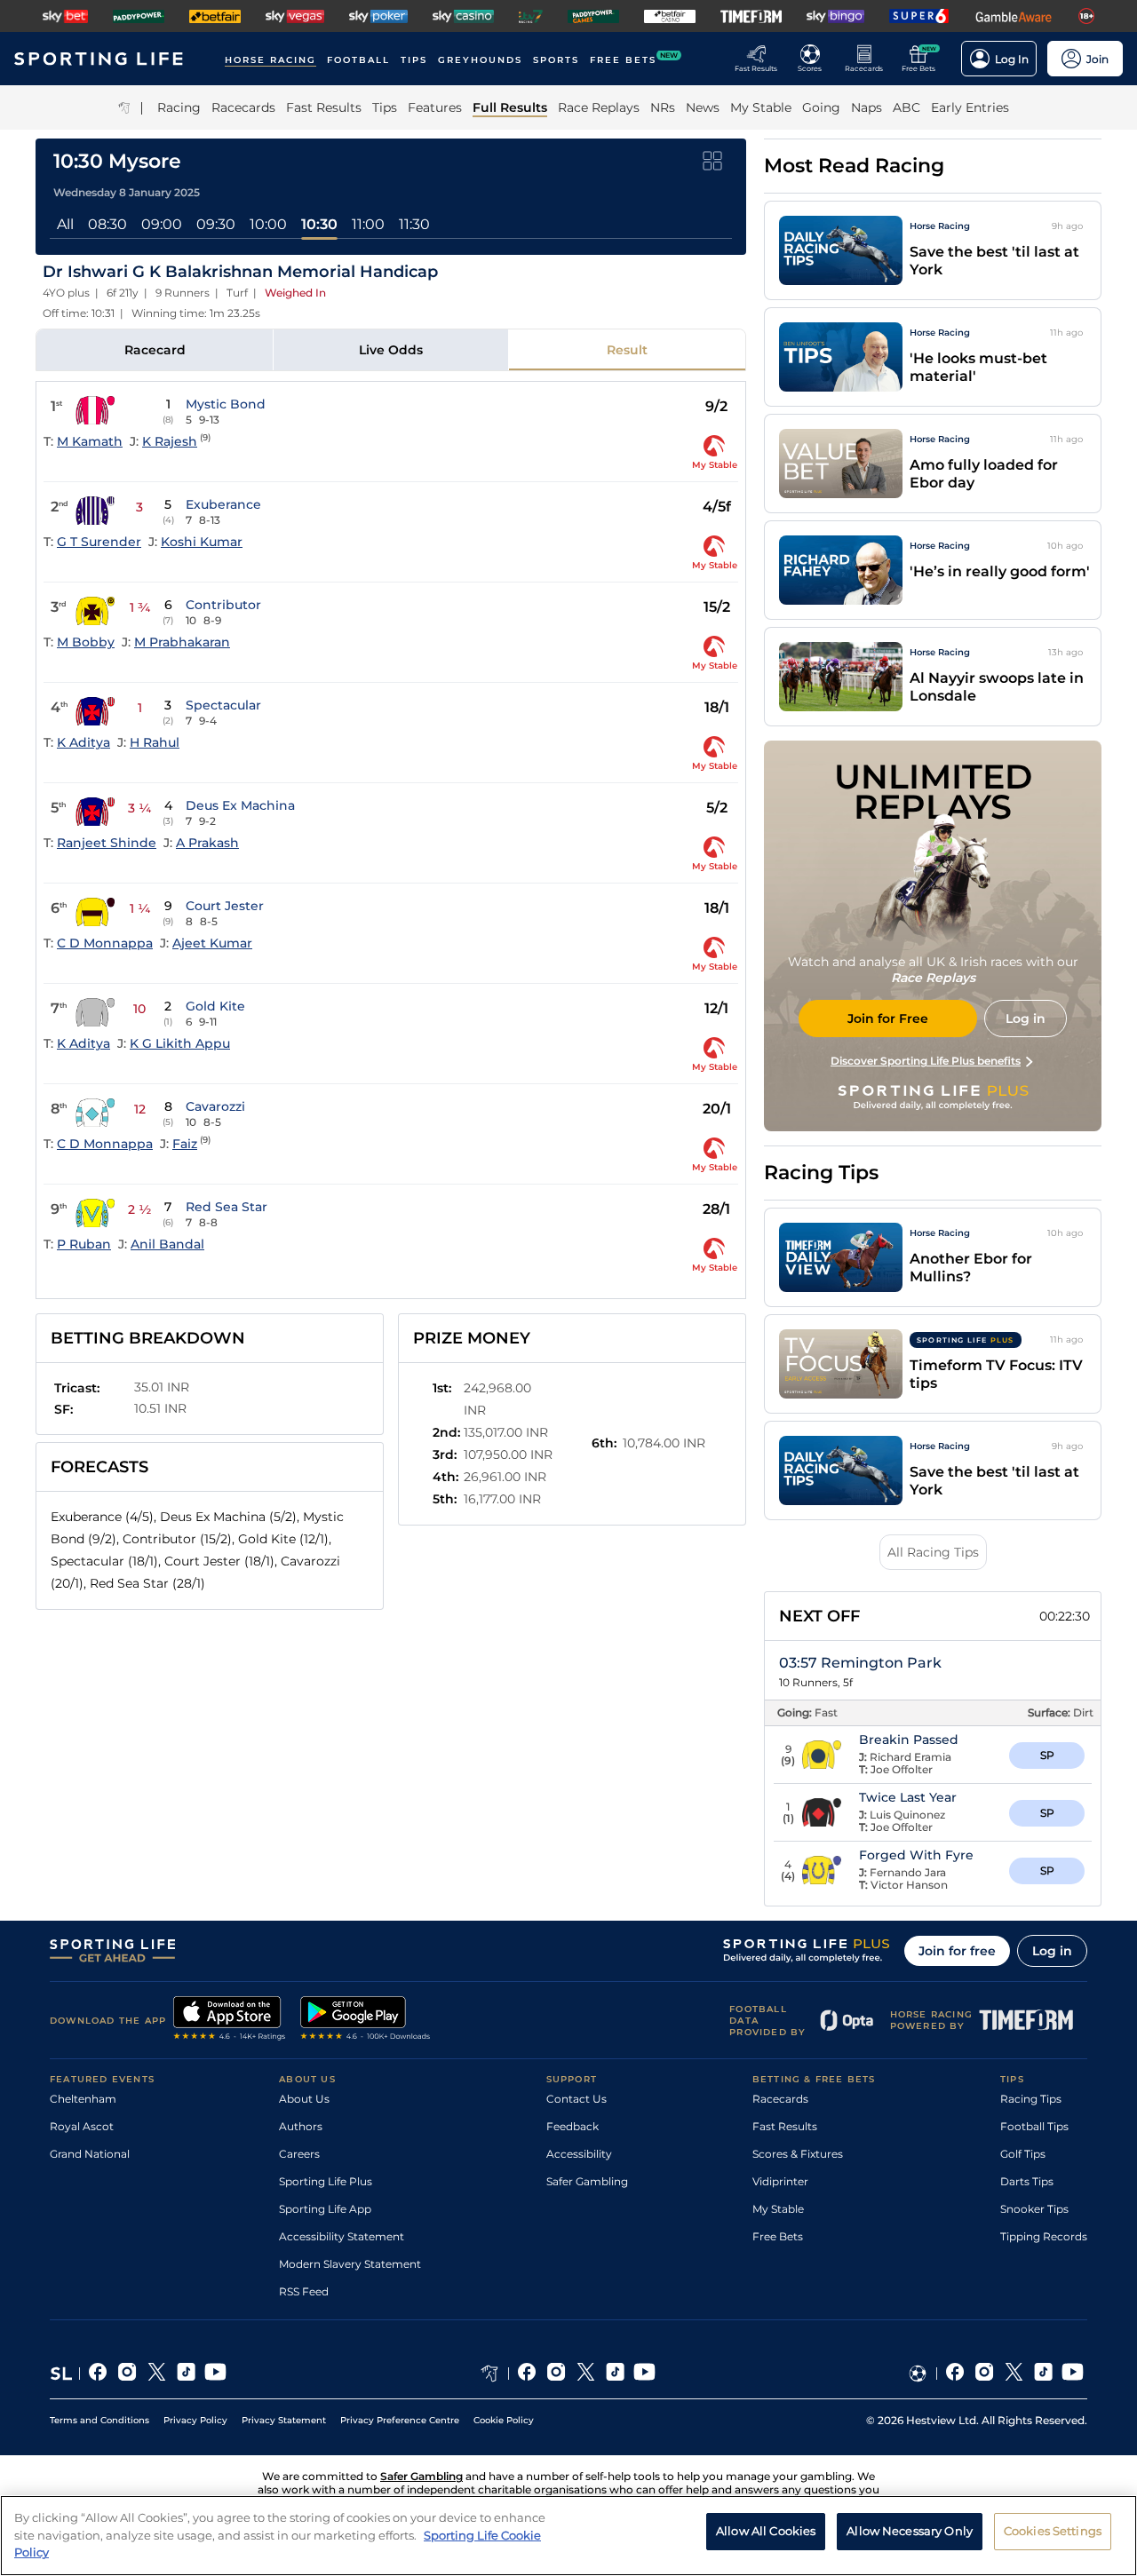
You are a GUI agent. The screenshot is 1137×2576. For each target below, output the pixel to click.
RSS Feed (304, 2291)
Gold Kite (215, 1006)
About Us (304, 2099)
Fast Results (785, 2126)
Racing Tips (1031, 2099)
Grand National (90, 2154)
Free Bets (778, 2236)
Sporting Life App (325, 2209)
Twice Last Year (908, 1797)
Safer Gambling (587, 2181)
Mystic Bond (226, 404)
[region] (568, 2536)
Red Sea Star (227, 1207)
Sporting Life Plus (326, 2181)
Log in (1052, 1951)
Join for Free (888, 1019)
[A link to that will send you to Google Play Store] (366, 2020)
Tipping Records (1044, 2236)
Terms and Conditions (99, 2420)
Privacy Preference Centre (400, 2420)
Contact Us (576, 2099)
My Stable (778, 2209)
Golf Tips (1023, 2154)
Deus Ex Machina (240, 805)
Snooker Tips (1034, 2209)
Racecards (780, 2099)
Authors (301, 2126)
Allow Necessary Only (910, 2531)
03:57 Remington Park (860, 1663)
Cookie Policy (504, 2420)
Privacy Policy (195, 2420)
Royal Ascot (82, 2126)
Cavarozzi (215, 1106)
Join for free (957, 1951)
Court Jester (225, 906)
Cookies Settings (1053, 2531)
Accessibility (579, 2154)
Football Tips (1034, 2126)
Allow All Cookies (766, 2531)
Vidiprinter (780, 2181)
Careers (299, 2154)
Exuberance (223, 504)
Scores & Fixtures (798, 2154)
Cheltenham (83, 2099)
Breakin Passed (909, 1740)
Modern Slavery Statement (350, 2264)
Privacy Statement (284, 2420)
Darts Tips (1027, 2181)
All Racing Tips (933, 1552)
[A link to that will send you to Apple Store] (230, 2020)
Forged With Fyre (916, 1855)
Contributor (223, 605)
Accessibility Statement (342, 2236)
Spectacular (223, 705)
